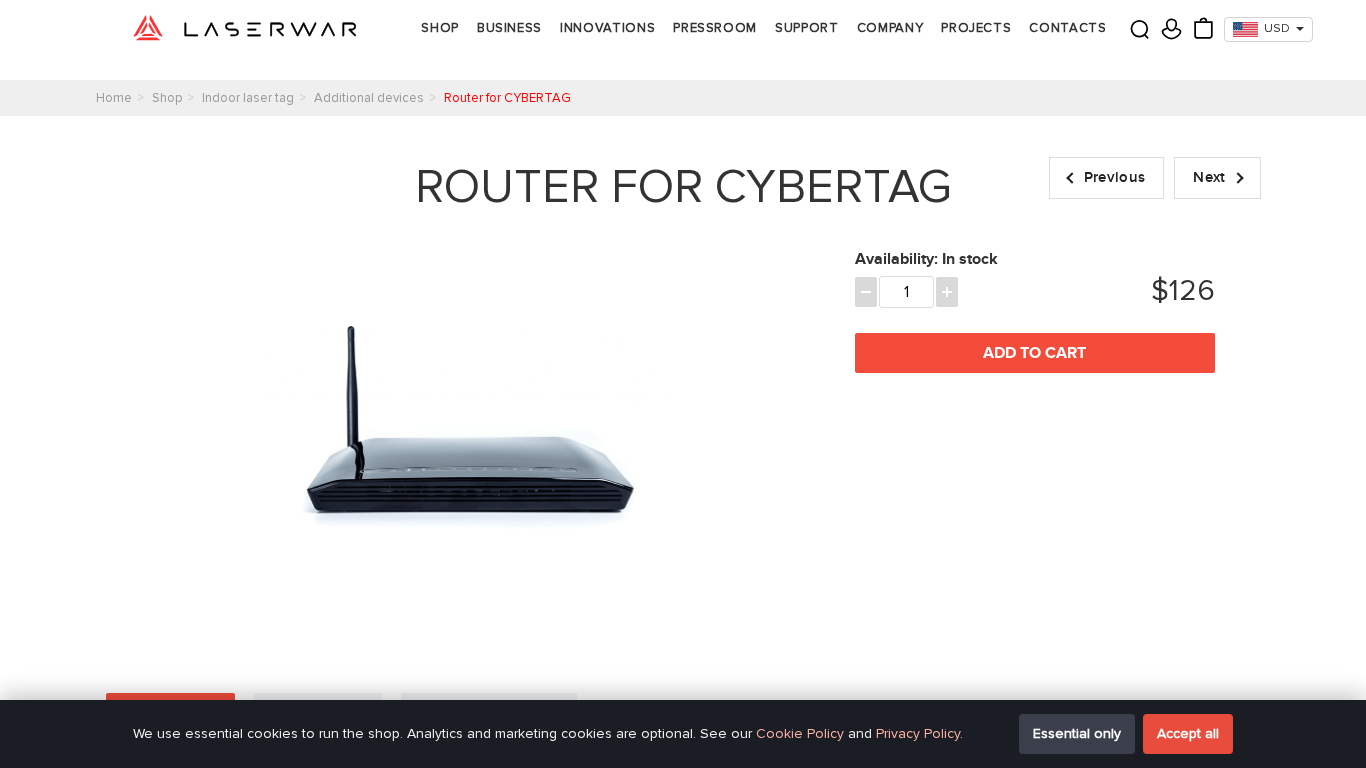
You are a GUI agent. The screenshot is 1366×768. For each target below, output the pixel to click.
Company (890, 28)
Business (509, 28)
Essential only (1077, 733)
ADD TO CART (1034, 353)
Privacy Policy (918, 733)
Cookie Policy (800, 733)
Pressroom (715, 28)
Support (807, 28)
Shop (440, 28)
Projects (976, 28)
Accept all (1188, 733)
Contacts (1067, 28)
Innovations (607, 28)
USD (1277, 28)
